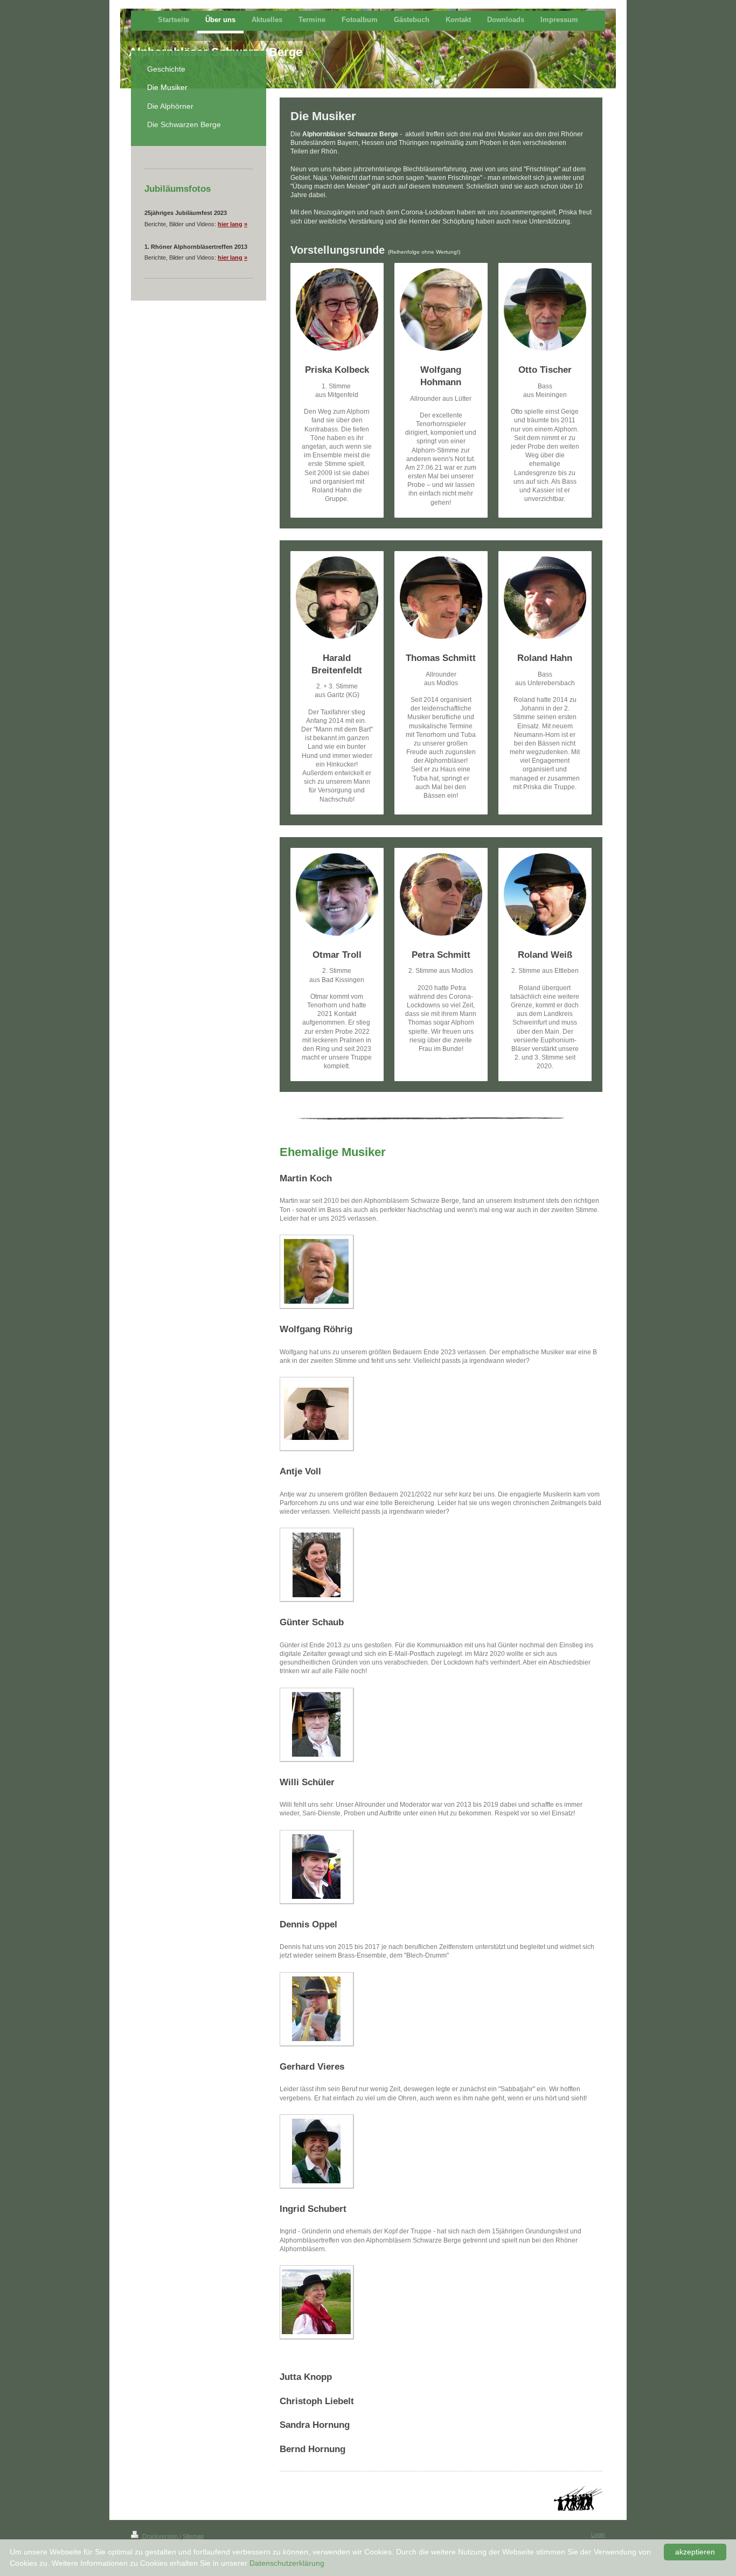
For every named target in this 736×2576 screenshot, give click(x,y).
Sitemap (193, 2536)
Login (598, 2535)
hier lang (230, 224)
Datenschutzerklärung (287, 2563)
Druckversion (160, 2536)
